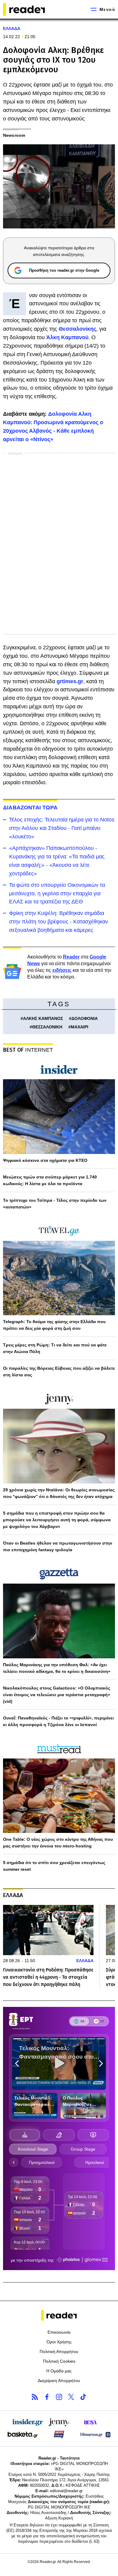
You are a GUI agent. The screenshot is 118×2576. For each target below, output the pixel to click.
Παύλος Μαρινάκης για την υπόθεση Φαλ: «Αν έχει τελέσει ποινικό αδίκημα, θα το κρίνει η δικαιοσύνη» (57, 1668)
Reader (71, 957)
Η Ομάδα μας (59, 2371)
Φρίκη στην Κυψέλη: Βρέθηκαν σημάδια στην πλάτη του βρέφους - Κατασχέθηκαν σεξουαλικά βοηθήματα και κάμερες (59, 922)
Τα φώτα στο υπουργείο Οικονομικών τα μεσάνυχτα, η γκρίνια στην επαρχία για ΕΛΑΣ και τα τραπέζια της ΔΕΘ (57, 893)
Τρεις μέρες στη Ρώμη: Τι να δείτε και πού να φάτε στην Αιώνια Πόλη (55, 1348)
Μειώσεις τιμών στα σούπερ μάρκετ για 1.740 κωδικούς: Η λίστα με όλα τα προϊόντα (50, 1180)
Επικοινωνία (59, 2332)
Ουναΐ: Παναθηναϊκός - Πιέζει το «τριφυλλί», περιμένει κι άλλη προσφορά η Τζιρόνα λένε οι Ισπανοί (58, 1721)
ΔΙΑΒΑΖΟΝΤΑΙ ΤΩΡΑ (30, 808)
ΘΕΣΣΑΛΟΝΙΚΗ (47, 1027)
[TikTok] (83, 2397)
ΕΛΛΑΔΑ (12, 28)
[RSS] (35, 2397)
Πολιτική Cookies (59, 2361)
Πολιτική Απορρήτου (59, 2352)
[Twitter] (71, 2397)
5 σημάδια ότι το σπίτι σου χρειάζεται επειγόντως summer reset (54, 1866)
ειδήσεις (62, 970)
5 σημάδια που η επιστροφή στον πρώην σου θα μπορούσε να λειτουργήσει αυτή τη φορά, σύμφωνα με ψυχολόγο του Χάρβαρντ (57, 1520)
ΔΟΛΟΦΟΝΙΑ (85, 1018)
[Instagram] (59, 2397)
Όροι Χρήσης (59, 2342)
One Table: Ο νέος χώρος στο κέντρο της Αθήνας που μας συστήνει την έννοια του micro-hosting (58, 1843)
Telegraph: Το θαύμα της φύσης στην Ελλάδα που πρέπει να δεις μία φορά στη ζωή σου (54, 1325)
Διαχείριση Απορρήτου (59, 2381)
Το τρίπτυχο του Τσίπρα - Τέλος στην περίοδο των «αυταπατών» (55, 1204)
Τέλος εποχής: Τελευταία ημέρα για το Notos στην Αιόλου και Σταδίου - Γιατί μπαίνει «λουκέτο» (62, 828)
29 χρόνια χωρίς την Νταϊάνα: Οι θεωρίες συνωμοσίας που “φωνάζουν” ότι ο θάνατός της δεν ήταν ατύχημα (59, 1493)
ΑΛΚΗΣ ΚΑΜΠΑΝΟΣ (43, 1018)
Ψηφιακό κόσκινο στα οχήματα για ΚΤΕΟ (45, 1160)
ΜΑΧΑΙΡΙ (80, 1027)
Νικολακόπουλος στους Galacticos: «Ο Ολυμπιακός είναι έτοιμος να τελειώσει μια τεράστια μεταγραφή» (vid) (57, 1695)
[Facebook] (47, 2397)
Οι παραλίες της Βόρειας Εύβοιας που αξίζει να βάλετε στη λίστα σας (59, 1372)
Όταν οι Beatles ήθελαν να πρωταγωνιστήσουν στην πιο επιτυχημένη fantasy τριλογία (58, 1546)
